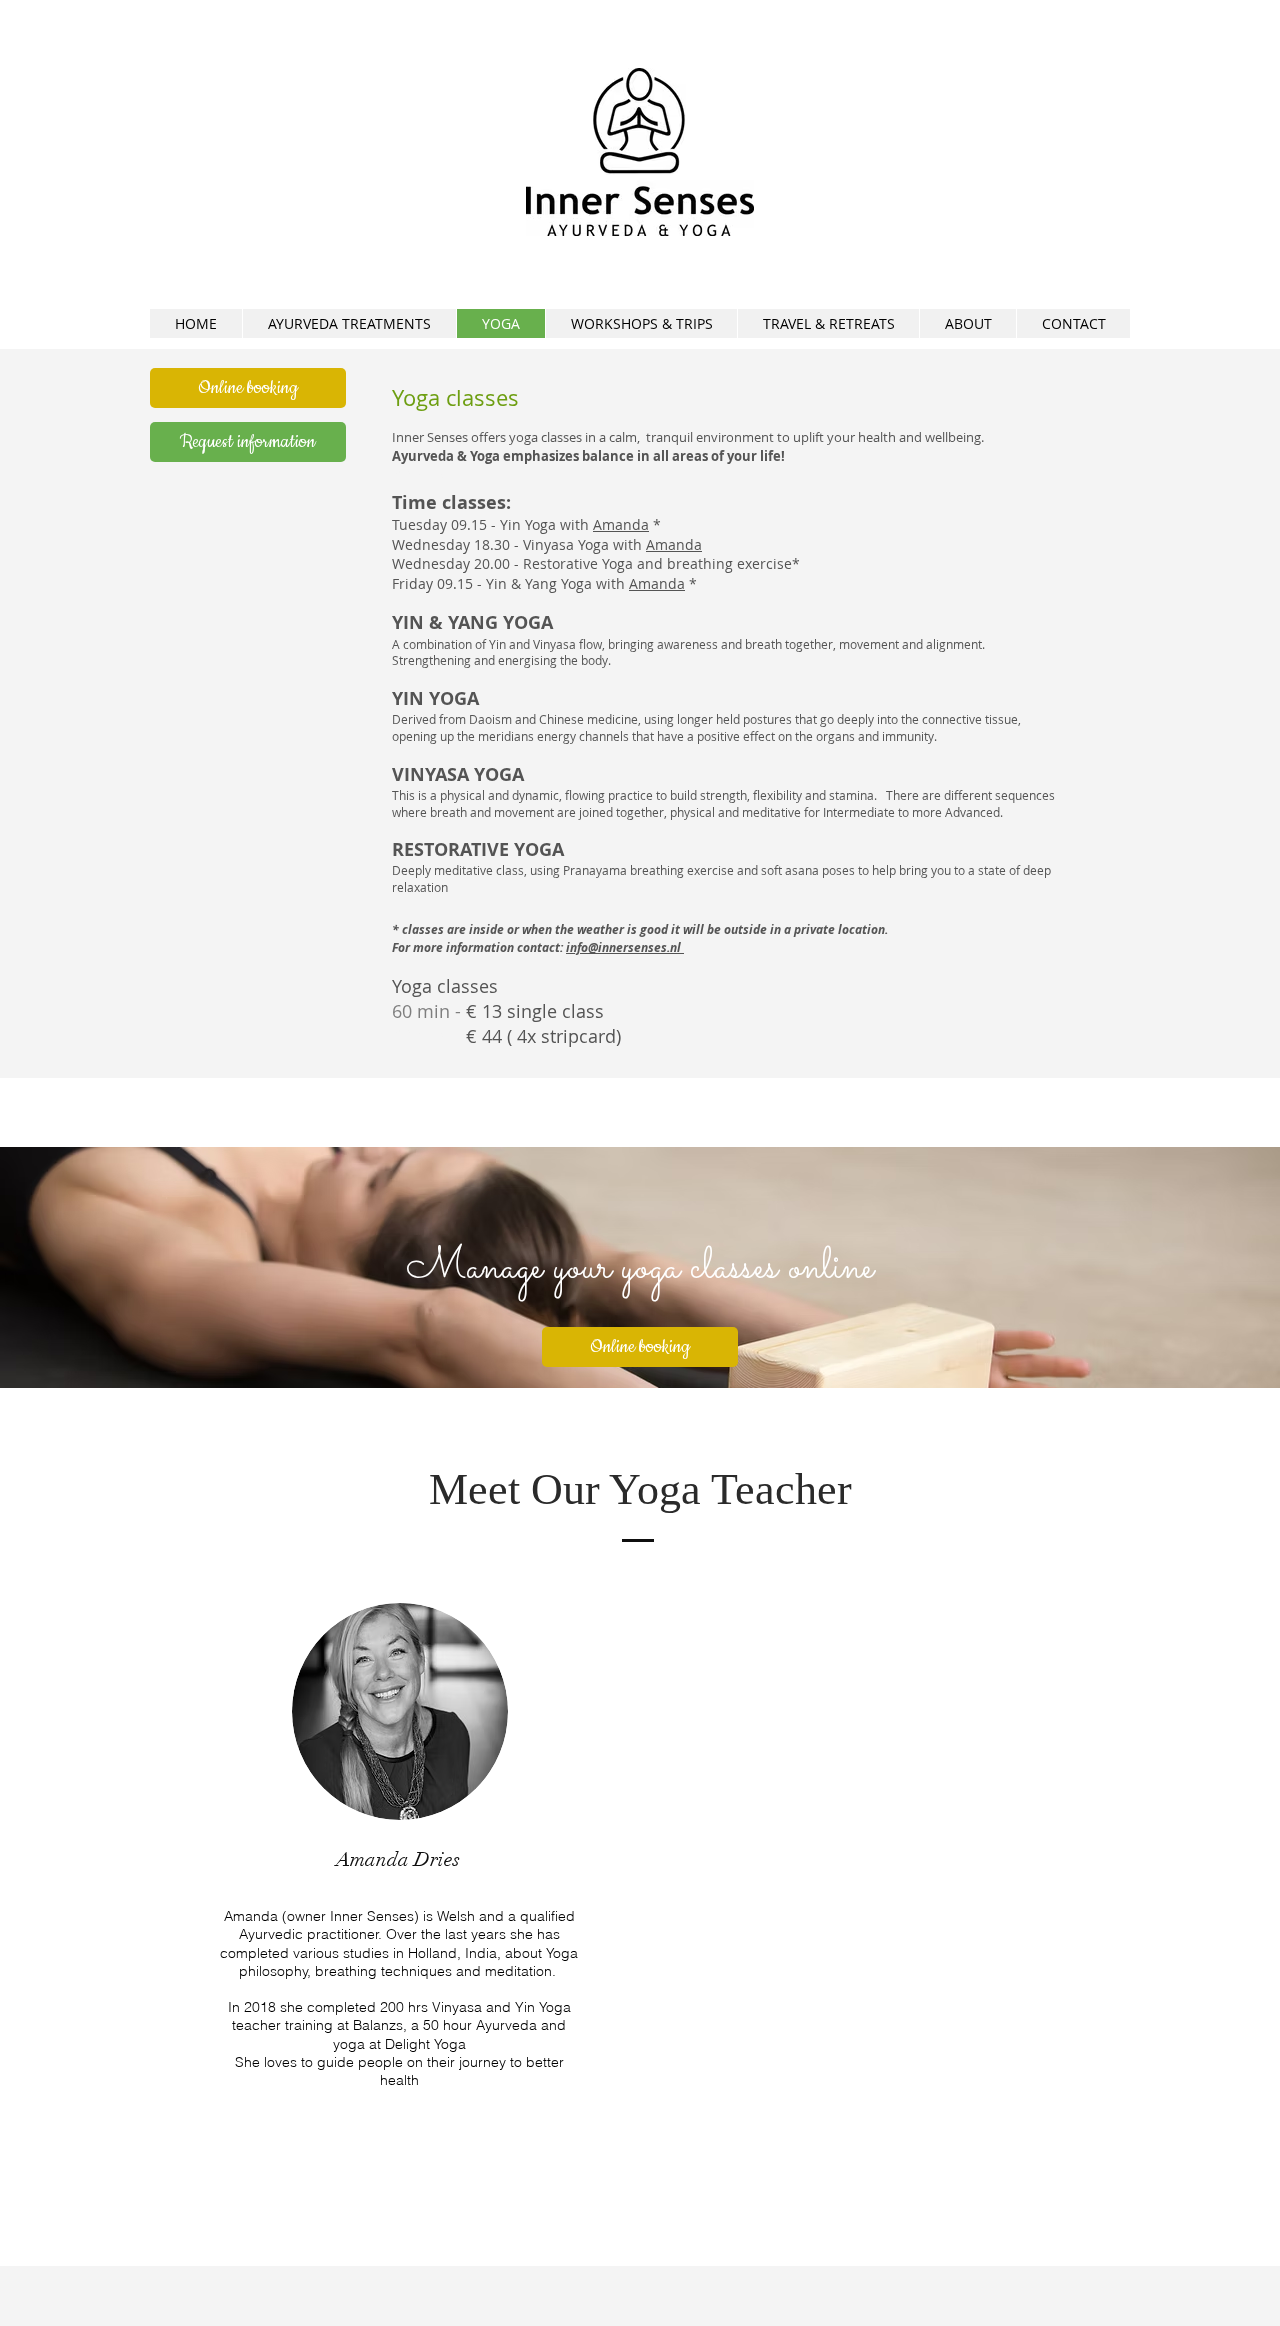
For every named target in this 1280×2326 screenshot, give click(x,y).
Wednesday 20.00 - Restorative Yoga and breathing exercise (592, 563)
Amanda (621, 524)
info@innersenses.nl (625, 947)
